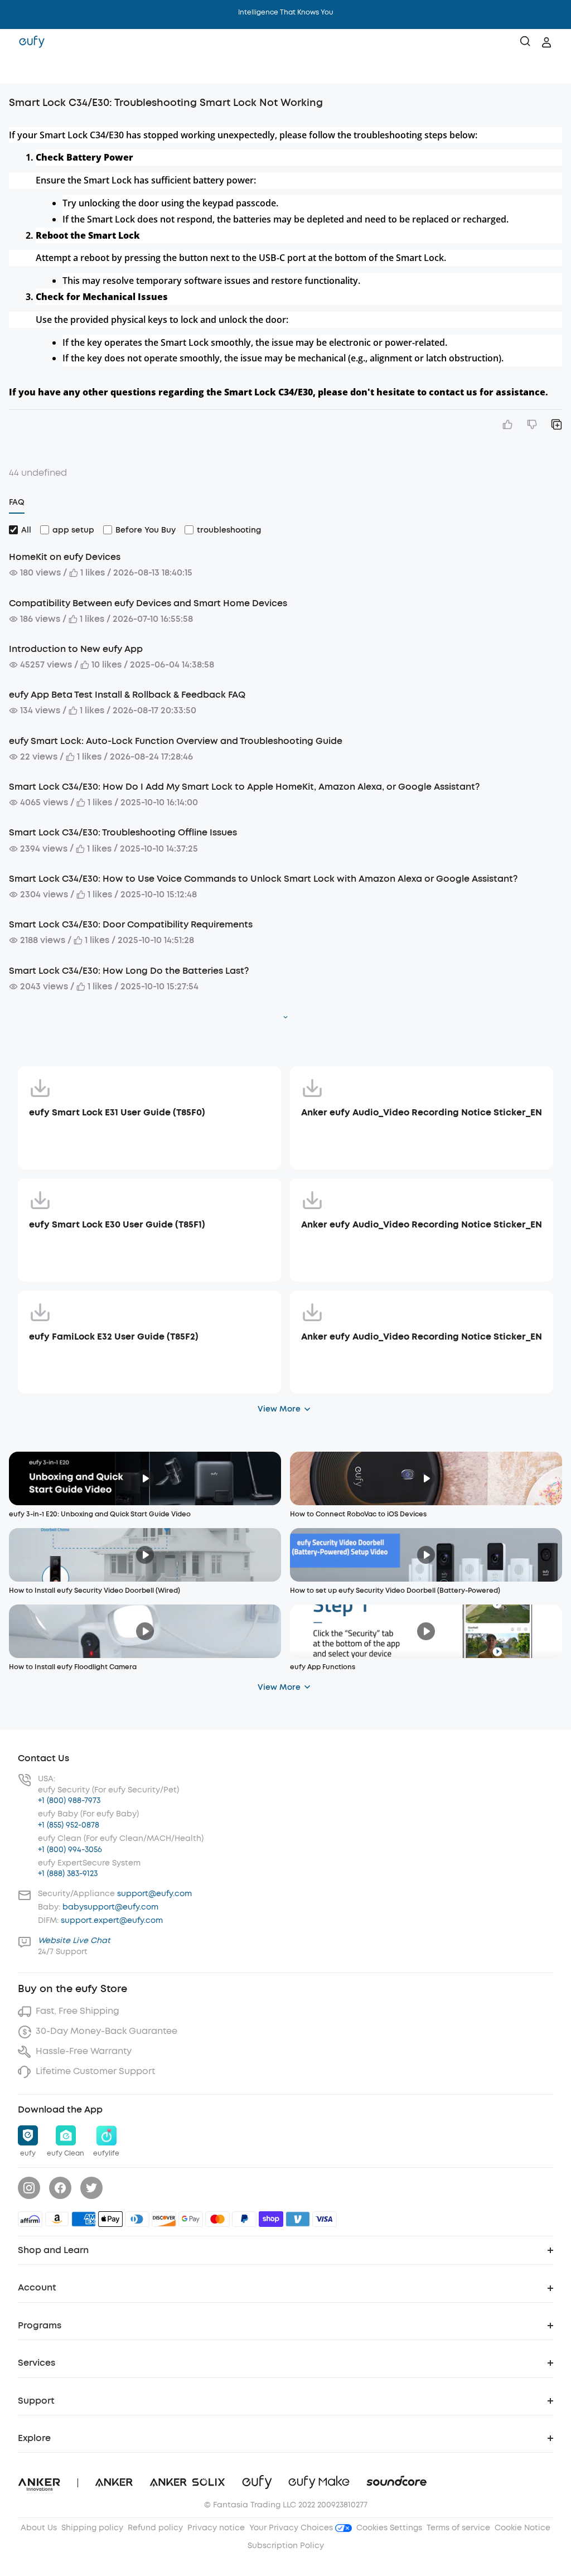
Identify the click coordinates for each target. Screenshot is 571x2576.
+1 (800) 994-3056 (70, 1850)
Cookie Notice (522, 2528)
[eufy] (32, 42)
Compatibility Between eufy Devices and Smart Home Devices (148, 603)
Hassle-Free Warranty (84, 2051)
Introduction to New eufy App (76, 649)
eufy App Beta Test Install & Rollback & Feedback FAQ (127, 695)
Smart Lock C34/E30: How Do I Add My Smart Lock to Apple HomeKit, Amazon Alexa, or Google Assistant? (244, 787)
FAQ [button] (17, 502)
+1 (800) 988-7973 (69, 1801)
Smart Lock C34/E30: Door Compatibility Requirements (131, 924)
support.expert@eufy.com (112, 1920)
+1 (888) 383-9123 (68, 1874)
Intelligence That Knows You (286, 12)
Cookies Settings (389, 2528)
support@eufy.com (154, 1894)
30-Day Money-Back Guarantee (107, 2031)
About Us (39, 2528)
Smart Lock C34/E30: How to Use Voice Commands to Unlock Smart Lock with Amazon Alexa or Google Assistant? (263, 879)
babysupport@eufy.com (110, 1907)
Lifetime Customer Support (95, 2071)
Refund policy (155, 2528)
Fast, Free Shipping (78, 2011)
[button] (20, 70)
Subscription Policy (286, 2546)
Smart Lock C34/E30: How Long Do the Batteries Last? (129, 971)
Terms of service (458, 2528)
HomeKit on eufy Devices (65, 557)
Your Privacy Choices (292, 2528)
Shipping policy (92, 2528)
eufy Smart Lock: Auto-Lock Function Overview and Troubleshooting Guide (176, 741)
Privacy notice (216, 2528)
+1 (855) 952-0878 (69, 1825)
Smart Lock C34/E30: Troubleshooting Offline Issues (123, 832)
